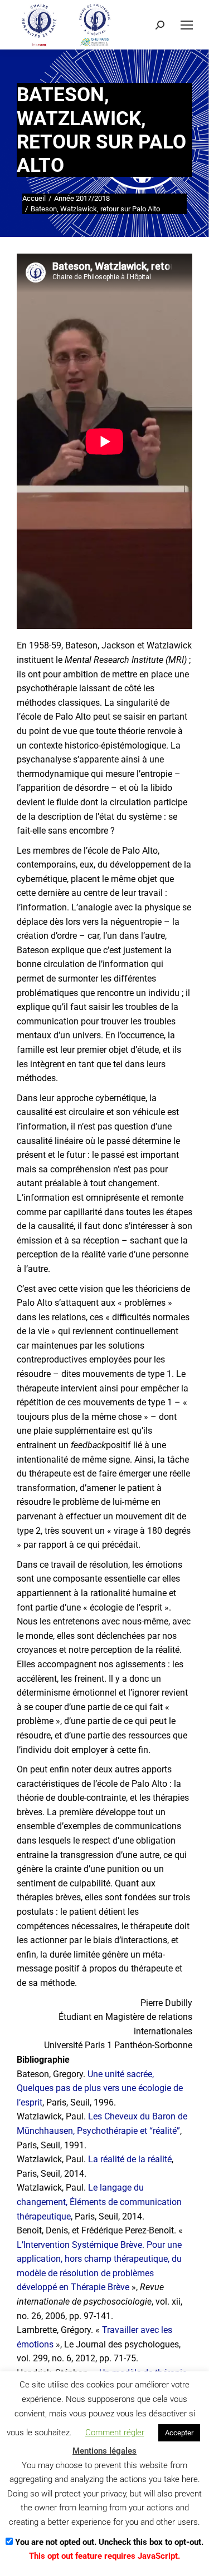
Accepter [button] (179, 2433)
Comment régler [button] (115, 2433)
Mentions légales (104, 2451)
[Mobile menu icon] (187, 25)
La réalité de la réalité (130, 2159)
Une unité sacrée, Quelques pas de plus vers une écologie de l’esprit (100, 2088)
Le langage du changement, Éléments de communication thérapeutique (99, 2202)
